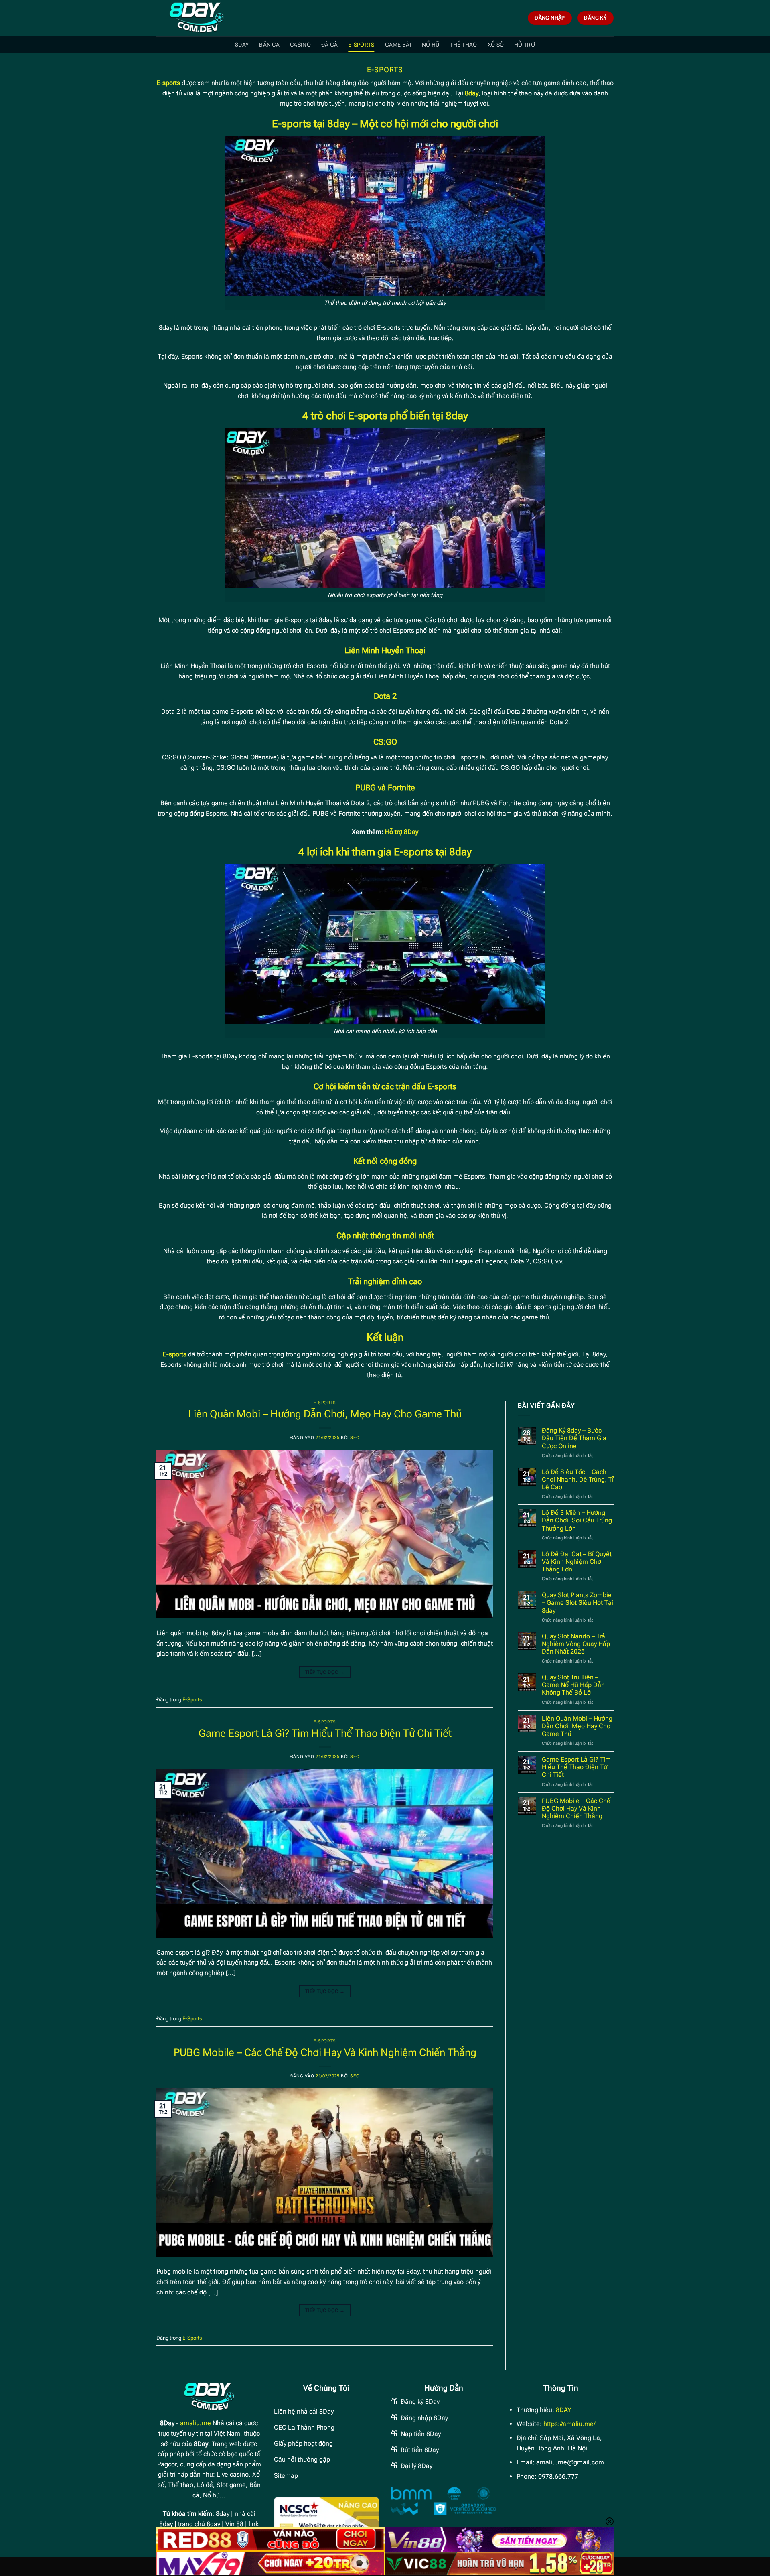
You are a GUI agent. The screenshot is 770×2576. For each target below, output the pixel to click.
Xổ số (496, 45)
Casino (300, 45)
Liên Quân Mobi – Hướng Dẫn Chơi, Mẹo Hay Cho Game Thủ (325, 1414)
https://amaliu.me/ (569, 2424)
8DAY (242, 45)
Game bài (398, 45)
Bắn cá (269, 45)
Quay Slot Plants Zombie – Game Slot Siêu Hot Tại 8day (577, 1603)
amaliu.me (196, 2423)
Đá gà (329, 45)
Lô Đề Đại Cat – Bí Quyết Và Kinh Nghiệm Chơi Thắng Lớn (577, 1562)
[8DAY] (197, 18)
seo (355, 1438)
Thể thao (463, 45)
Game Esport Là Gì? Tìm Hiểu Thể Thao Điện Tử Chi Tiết (325, 1733)
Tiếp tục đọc (325, 1672)
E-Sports (361, 45)
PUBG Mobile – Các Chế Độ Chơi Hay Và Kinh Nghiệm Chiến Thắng (325, 2052)
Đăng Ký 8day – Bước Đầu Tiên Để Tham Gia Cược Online (574, 1438)
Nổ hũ (431, 45)
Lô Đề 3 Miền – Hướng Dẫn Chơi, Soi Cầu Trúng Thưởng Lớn (577, 1520)
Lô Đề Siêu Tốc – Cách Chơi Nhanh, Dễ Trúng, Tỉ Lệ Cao (578, 1479)
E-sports (168, 83)
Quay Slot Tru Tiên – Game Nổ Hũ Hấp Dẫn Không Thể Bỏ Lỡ (573, 1685)
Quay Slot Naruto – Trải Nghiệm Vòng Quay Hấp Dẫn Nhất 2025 (576, 1644)
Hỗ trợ (525, 45)
